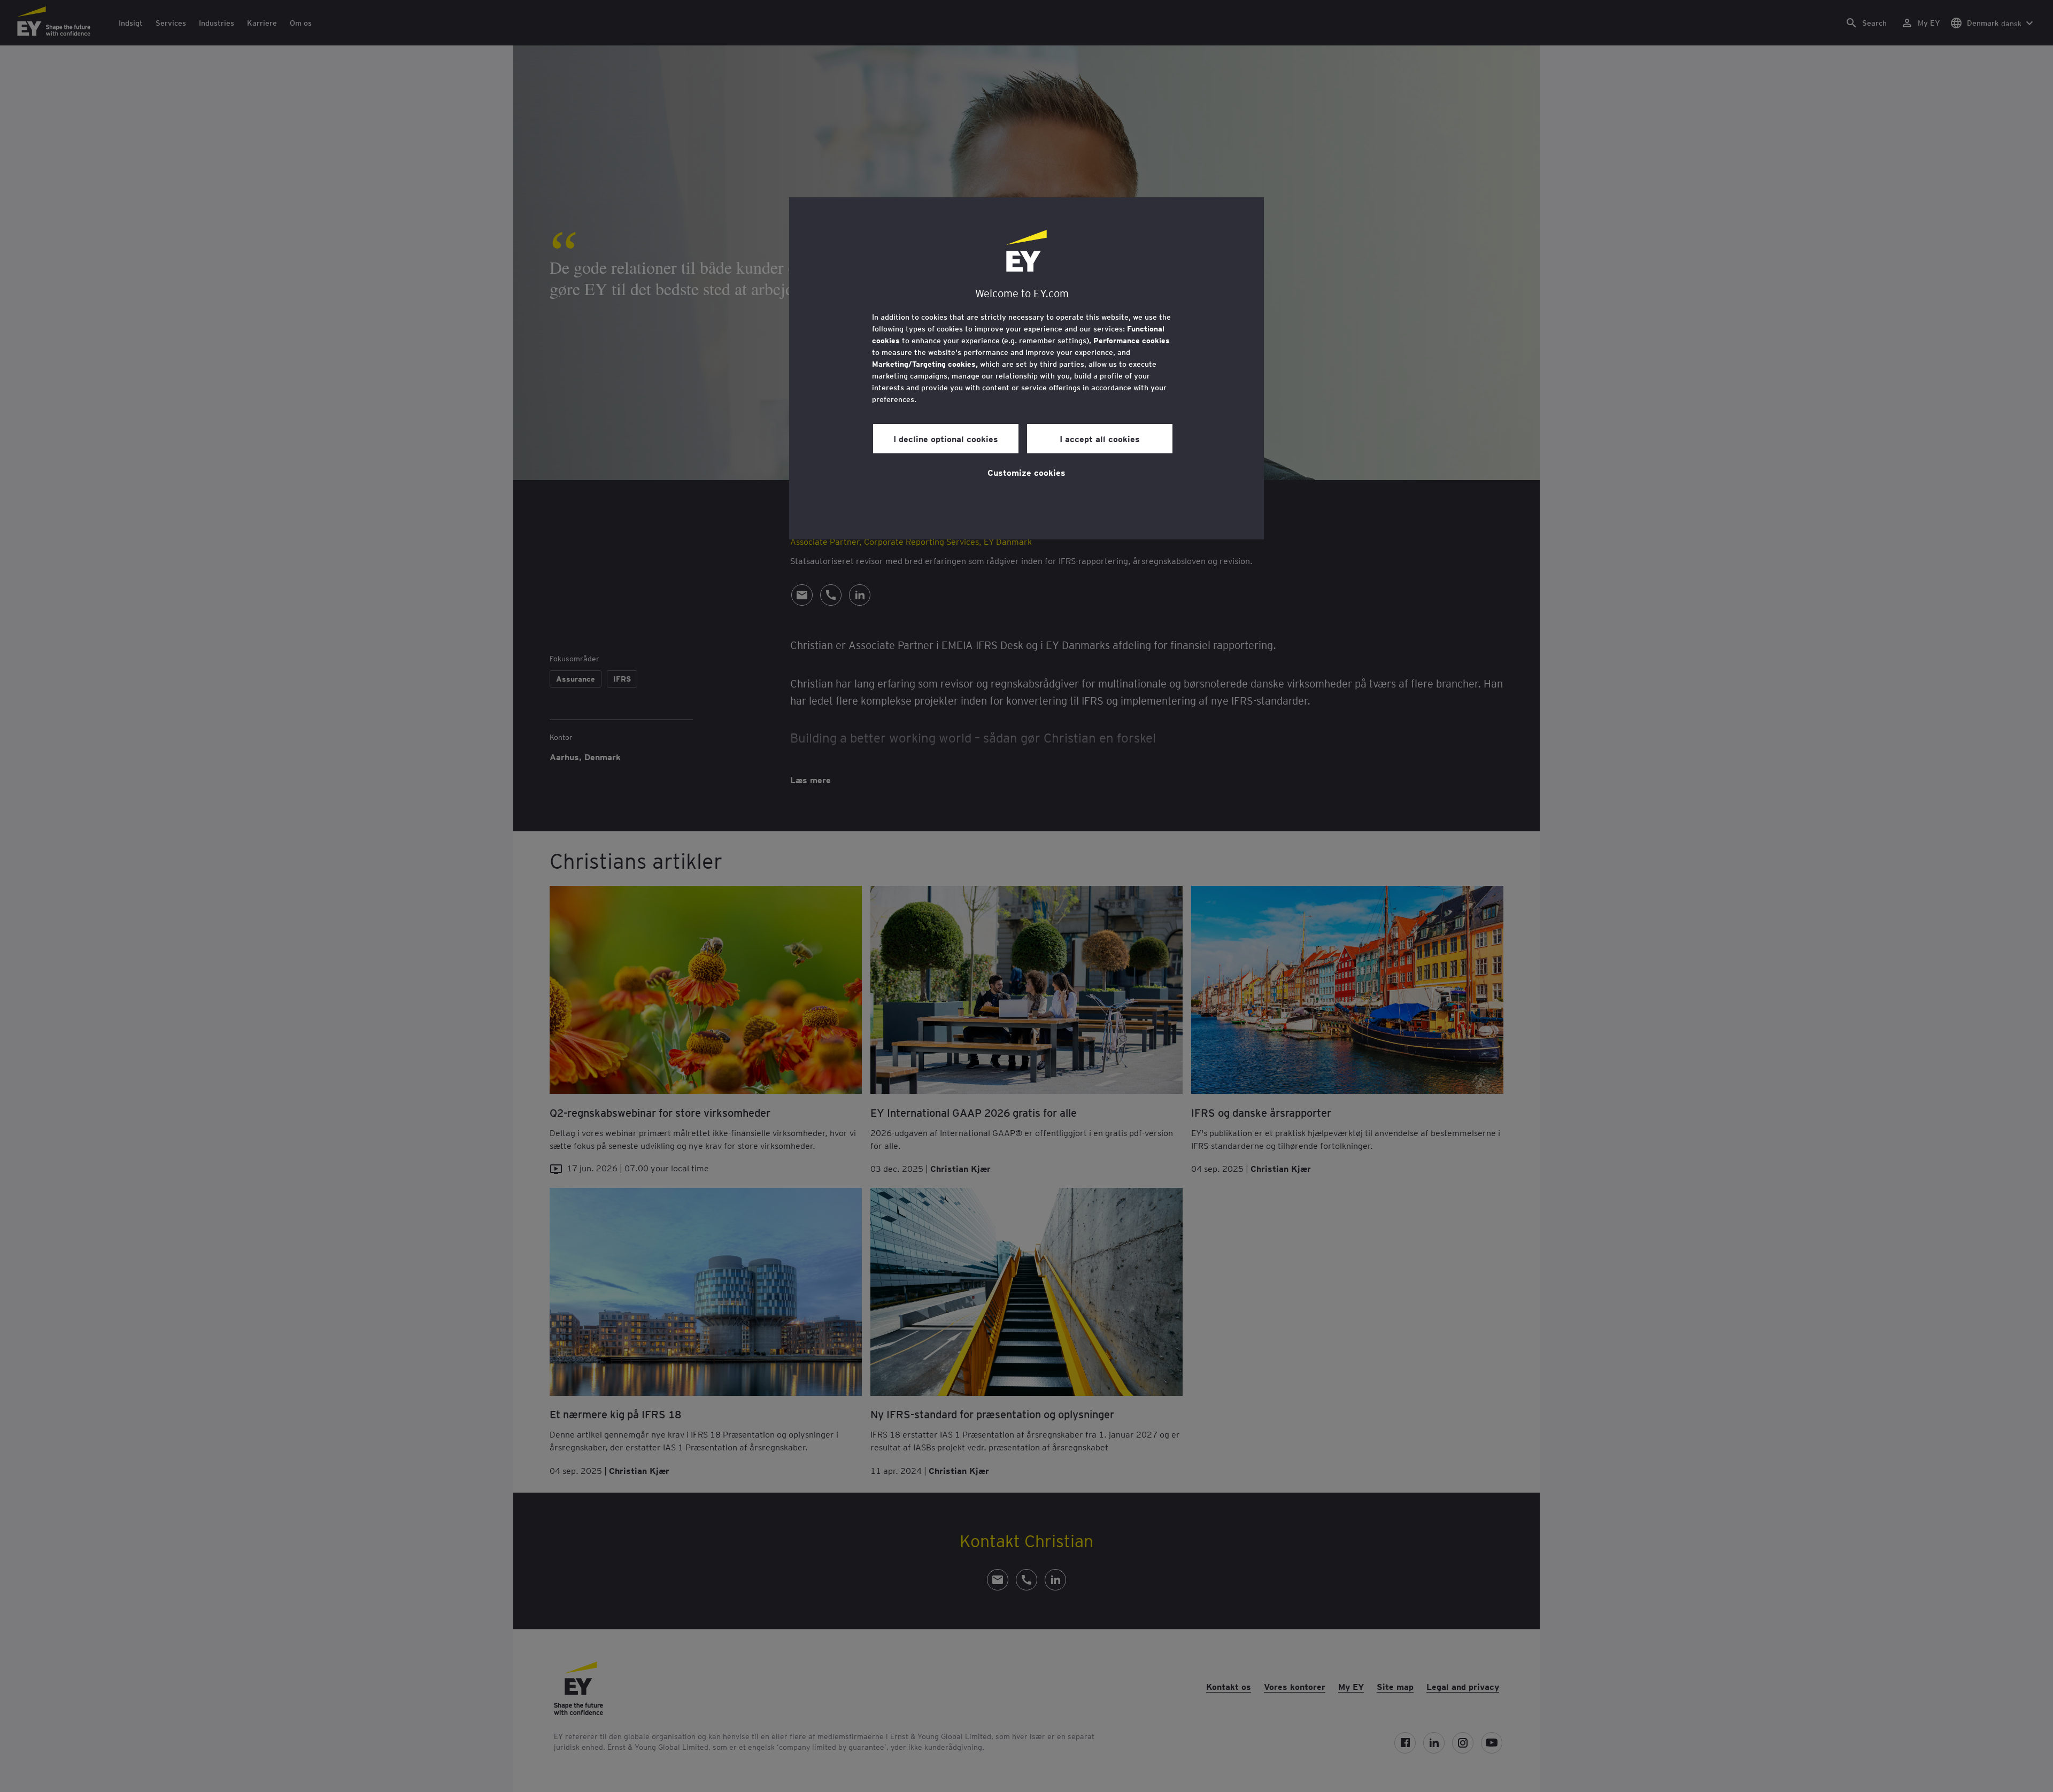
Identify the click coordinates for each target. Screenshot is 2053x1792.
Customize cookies (1026, 472)
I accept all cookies (1100, 438)
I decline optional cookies (946, 438)
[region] (1026, 368)
